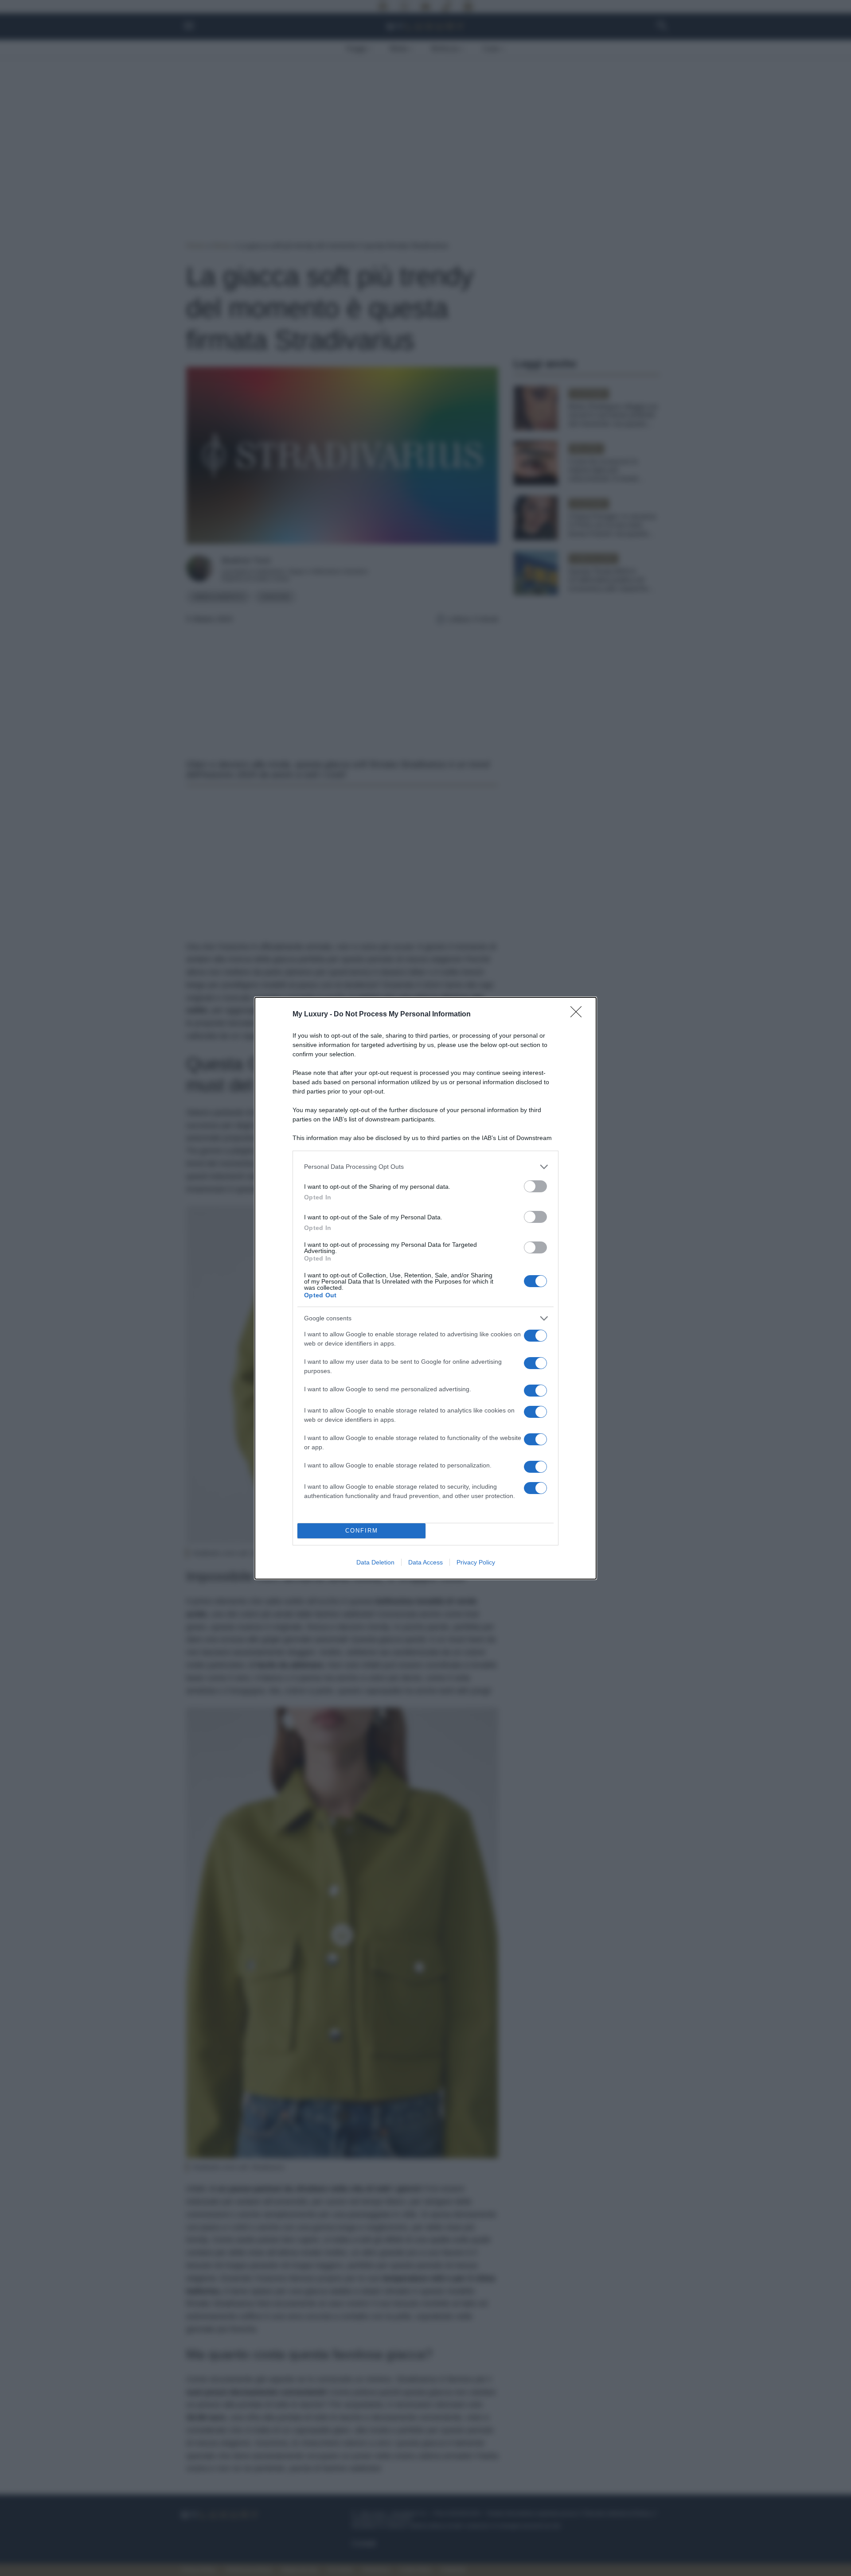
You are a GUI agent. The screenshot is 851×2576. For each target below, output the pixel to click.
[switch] (535, 1186)
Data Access (425, 1562)
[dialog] (425, 1288)
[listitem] (425, 1167)
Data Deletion (375, 1562)
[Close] (579, 1015)
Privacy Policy (476, 1562)
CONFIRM (362, 1531)
